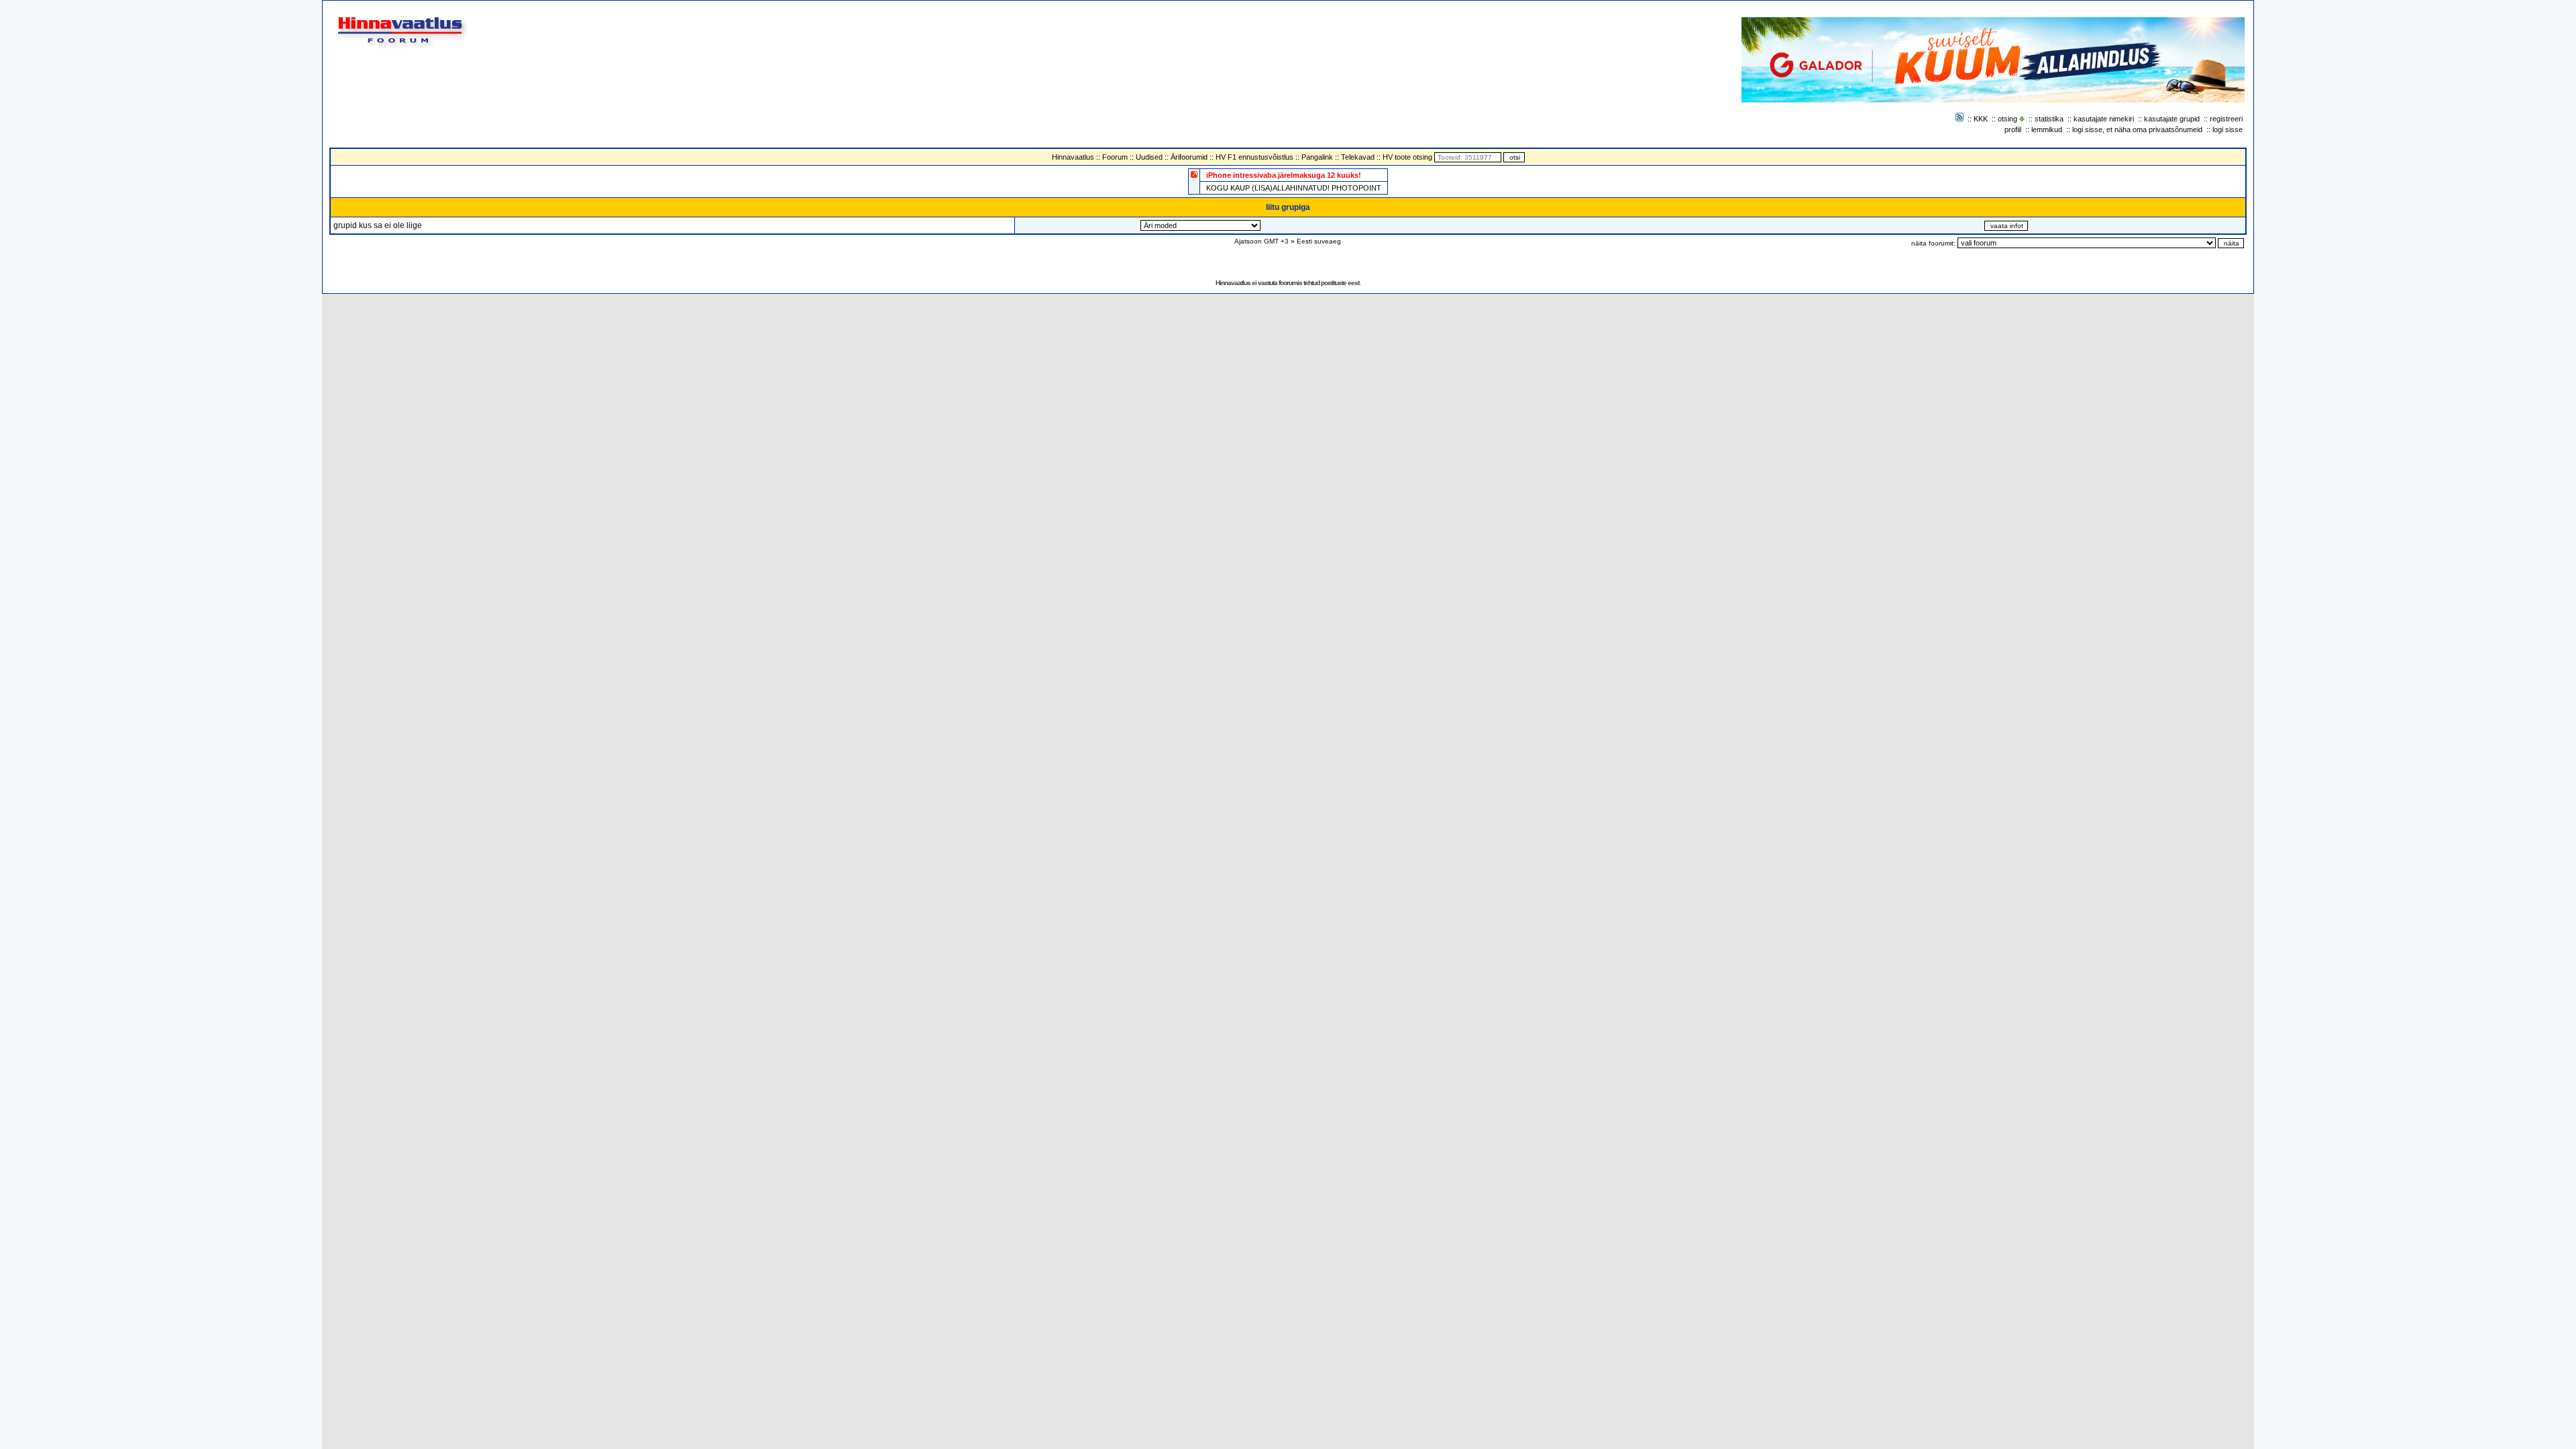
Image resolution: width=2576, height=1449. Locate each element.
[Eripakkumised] (1194, 174)
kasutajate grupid (2172, 119)
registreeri (2226, 119)
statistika (2049, 119)
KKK (1981, 119)
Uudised (1149, 157)
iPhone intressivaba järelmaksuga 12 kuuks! (1284, 175)
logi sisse (2228, 129)
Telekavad (1358, 157)
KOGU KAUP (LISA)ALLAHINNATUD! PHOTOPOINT (1294, 188)
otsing (2007, 119)
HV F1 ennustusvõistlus (1254, 157)
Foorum (1115, 157)
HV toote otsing (1407, 157)
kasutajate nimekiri (2104, 119)
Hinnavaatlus (1073, 157)
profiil (2013, 129)
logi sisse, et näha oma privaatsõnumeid (2137, 129)
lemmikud (2047, 129)
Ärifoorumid (1189, 157)
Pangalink (1317, 157)
